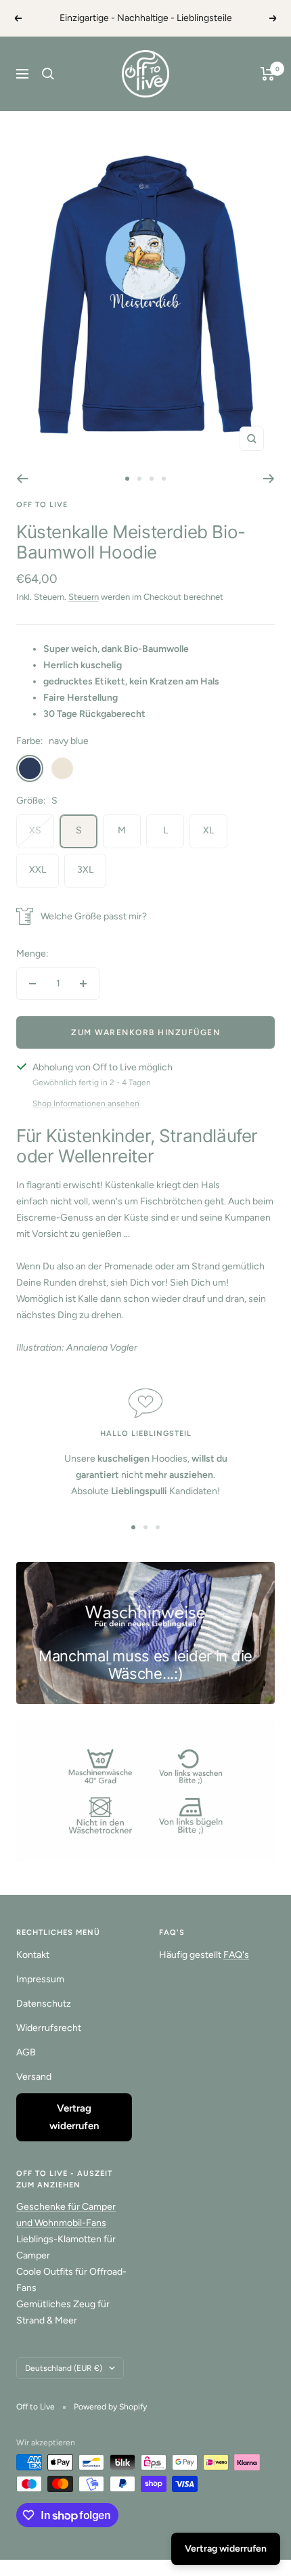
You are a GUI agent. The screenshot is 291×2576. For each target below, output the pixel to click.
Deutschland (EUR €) (64, 2368)
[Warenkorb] (268, 74)
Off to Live (42, 505)
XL (208, 830)
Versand (34, 2077)
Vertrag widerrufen (74, 2117)
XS (35, 830)
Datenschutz (44, 2004)
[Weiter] (269, 479)
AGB (26, 2052)
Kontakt (33, 1955)
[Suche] (48, 74)
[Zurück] (22, 479)
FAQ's (236, 1955)
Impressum (40, 1979)
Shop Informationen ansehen (86, 1104)
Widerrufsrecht (49, 2028)
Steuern (84, 597)
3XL (85, 870)
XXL (38, 870)
